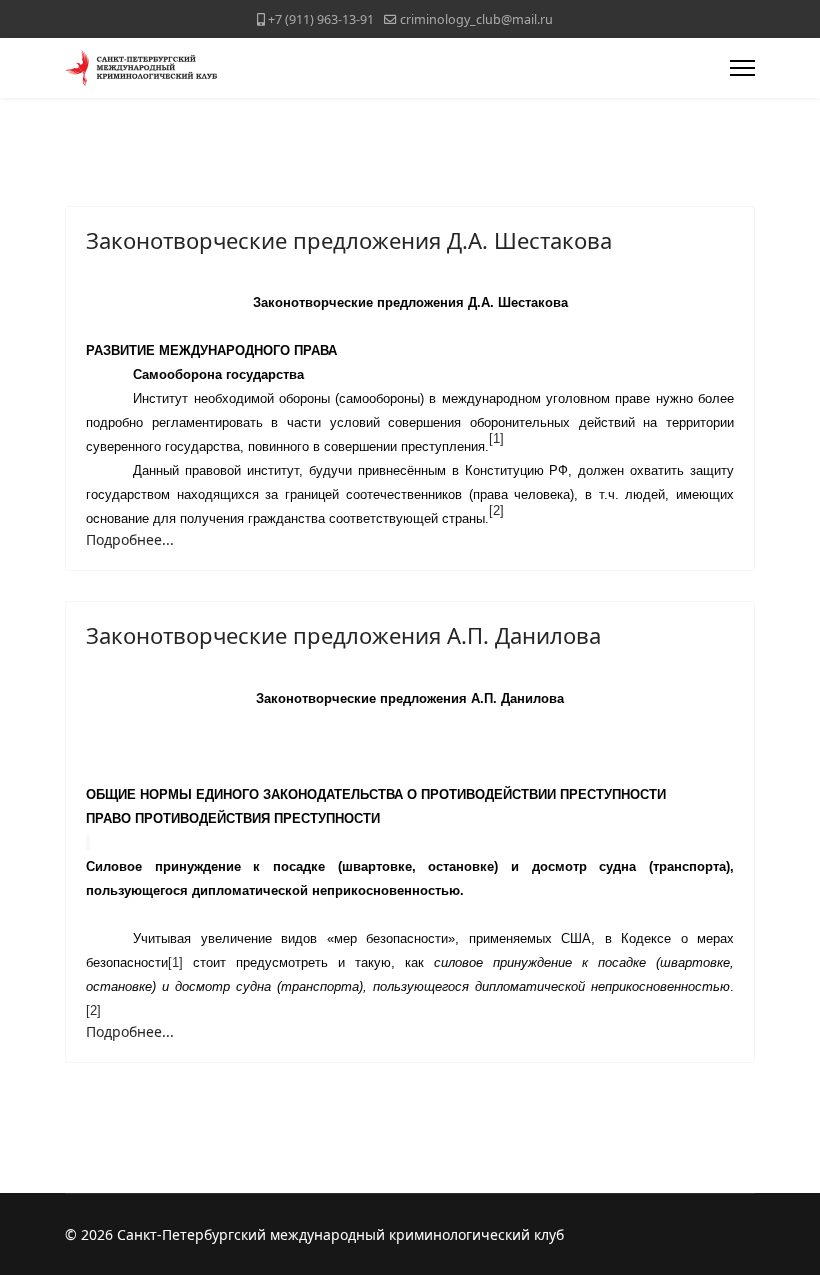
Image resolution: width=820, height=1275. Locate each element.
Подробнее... (130, 539)
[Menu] (742, 68)
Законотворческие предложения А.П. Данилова (343, 635)
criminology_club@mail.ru (476, 19)
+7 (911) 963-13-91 (321, 19)
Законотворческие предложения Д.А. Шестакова (349, 240)
